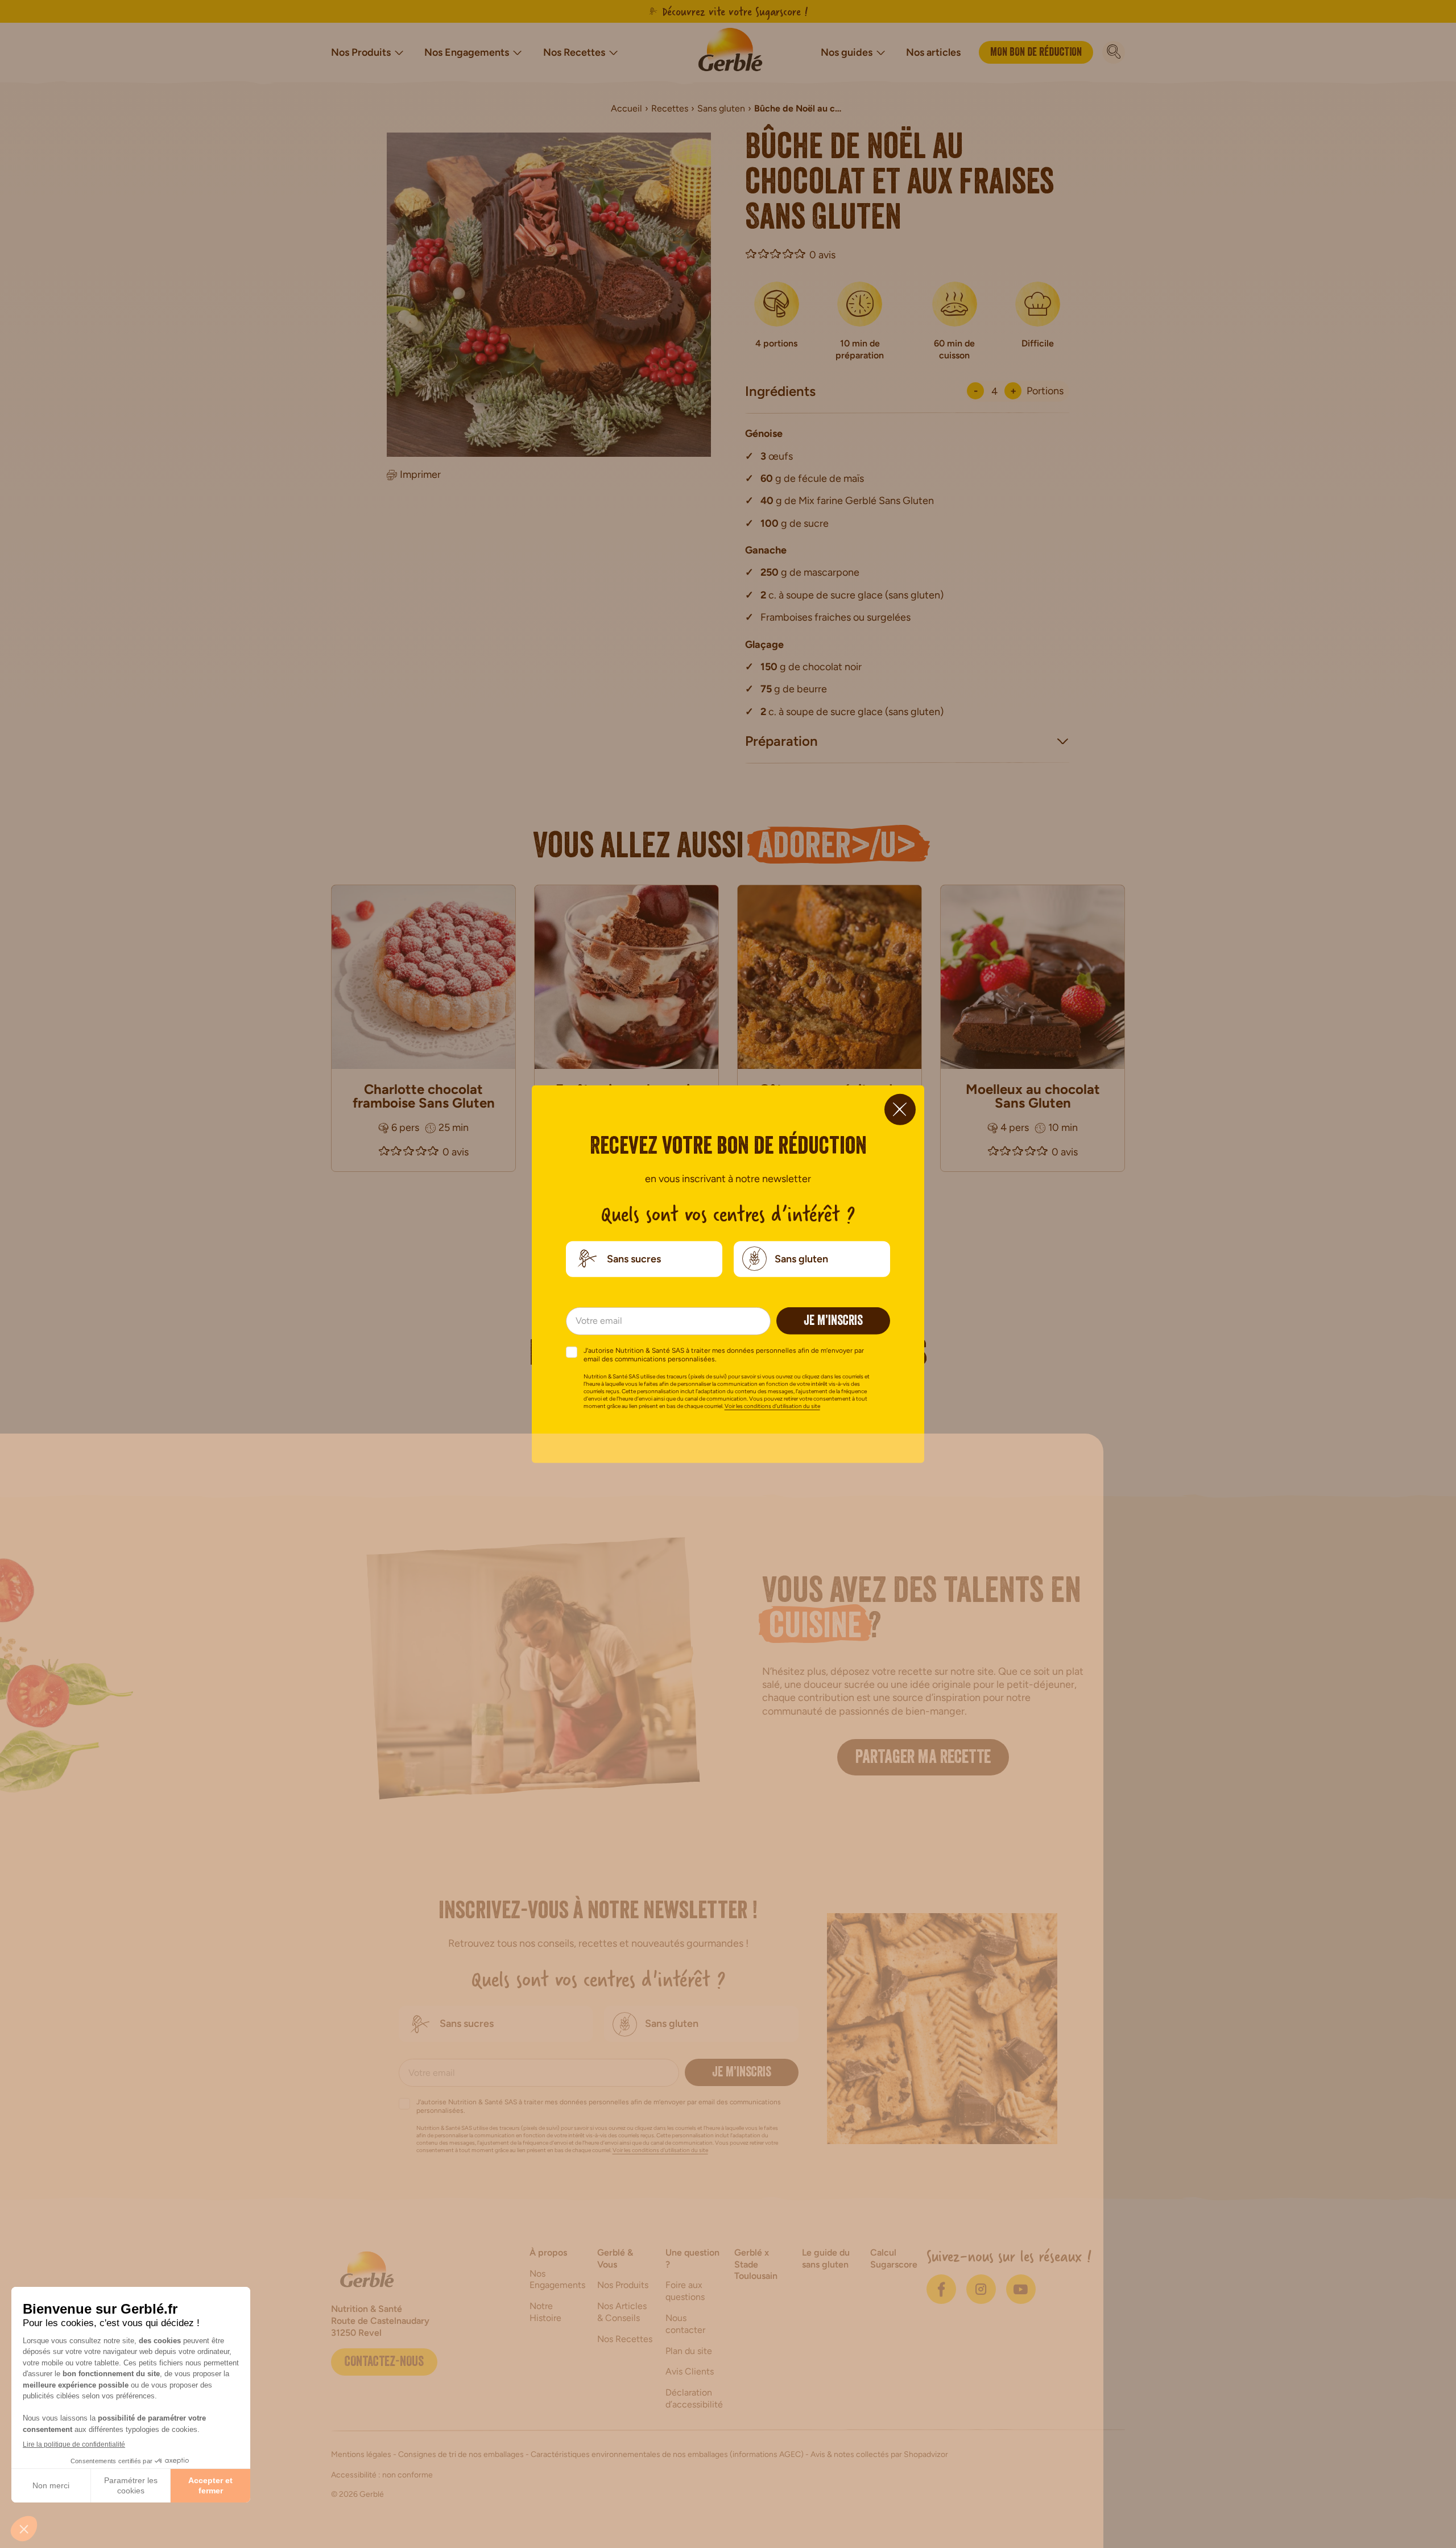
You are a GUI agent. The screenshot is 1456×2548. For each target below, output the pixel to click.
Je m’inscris (833, 1322)
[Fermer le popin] (900, 1109)
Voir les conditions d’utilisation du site (772, 1406)
